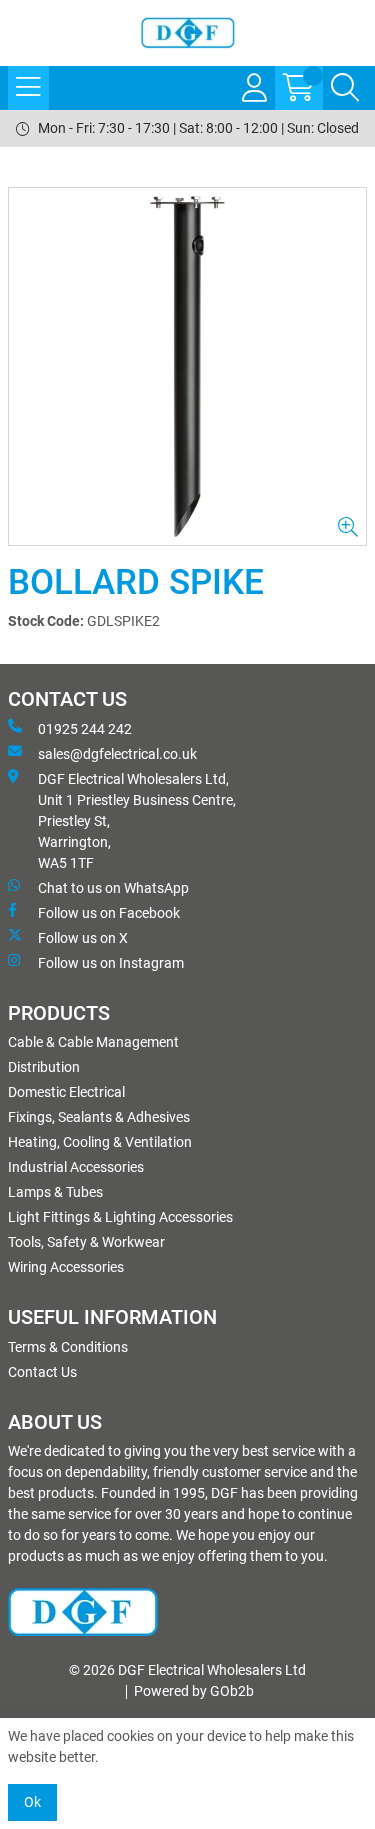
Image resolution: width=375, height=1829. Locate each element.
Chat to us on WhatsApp (113, 888)
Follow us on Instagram (111, 963)
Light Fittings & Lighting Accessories (120, 1217)
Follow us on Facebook (109, 913)
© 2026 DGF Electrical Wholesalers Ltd (187, 1670)
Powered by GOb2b (194, 1691)
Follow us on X (83, 938)
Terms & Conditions (68, 1347)
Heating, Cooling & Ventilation (100, 1142)
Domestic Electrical (66, 1092)
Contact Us (42, 1372)
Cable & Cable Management (93, 1042)
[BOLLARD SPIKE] (187, 366)
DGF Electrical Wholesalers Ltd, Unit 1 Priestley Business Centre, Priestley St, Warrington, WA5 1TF (137, 821)
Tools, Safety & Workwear (86, 1242)
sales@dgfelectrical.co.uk (117, 754)
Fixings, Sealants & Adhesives (99, 1117)
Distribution (44, 1067)
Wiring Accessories (66, 1267)
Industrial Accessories (76, 1167)
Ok (32, 1802)
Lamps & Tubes (55, 1192)
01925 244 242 (85, 729)
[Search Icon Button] (345, 88)
